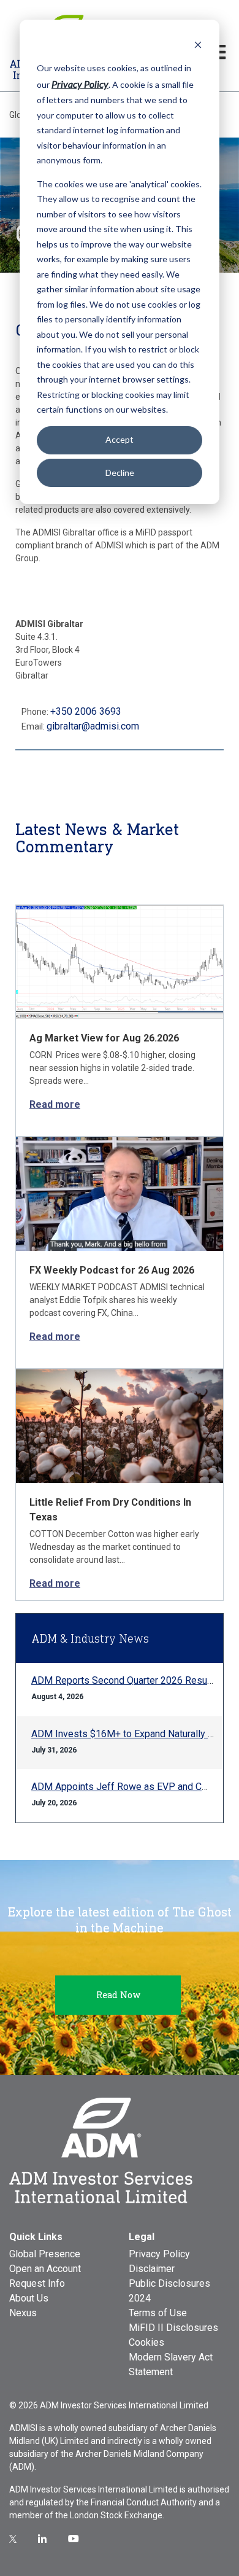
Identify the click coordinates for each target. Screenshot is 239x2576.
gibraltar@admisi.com (93, 726)
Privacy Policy (159, 2254)
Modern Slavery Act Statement (171, 2364)
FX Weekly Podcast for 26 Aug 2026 (112, 1270)
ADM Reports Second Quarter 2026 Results (125, 1680)
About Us (29, 2298)
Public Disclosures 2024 (169, 2291)
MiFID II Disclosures (173, 2328)
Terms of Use (158, 2313)
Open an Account (45, 2269)
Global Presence (45, 2254)
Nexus (23, 2313)
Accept (120, 439)
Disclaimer (152, 2269)
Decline (120, 473)
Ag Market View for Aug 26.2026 (104, 1038)
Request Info (37, 2283)
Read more (55, 1104)
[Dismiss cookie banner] (198, 45)
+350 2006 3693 (86, 711)
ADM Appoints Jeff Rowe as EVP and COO (123, 1787)
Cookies (146, 2342)
